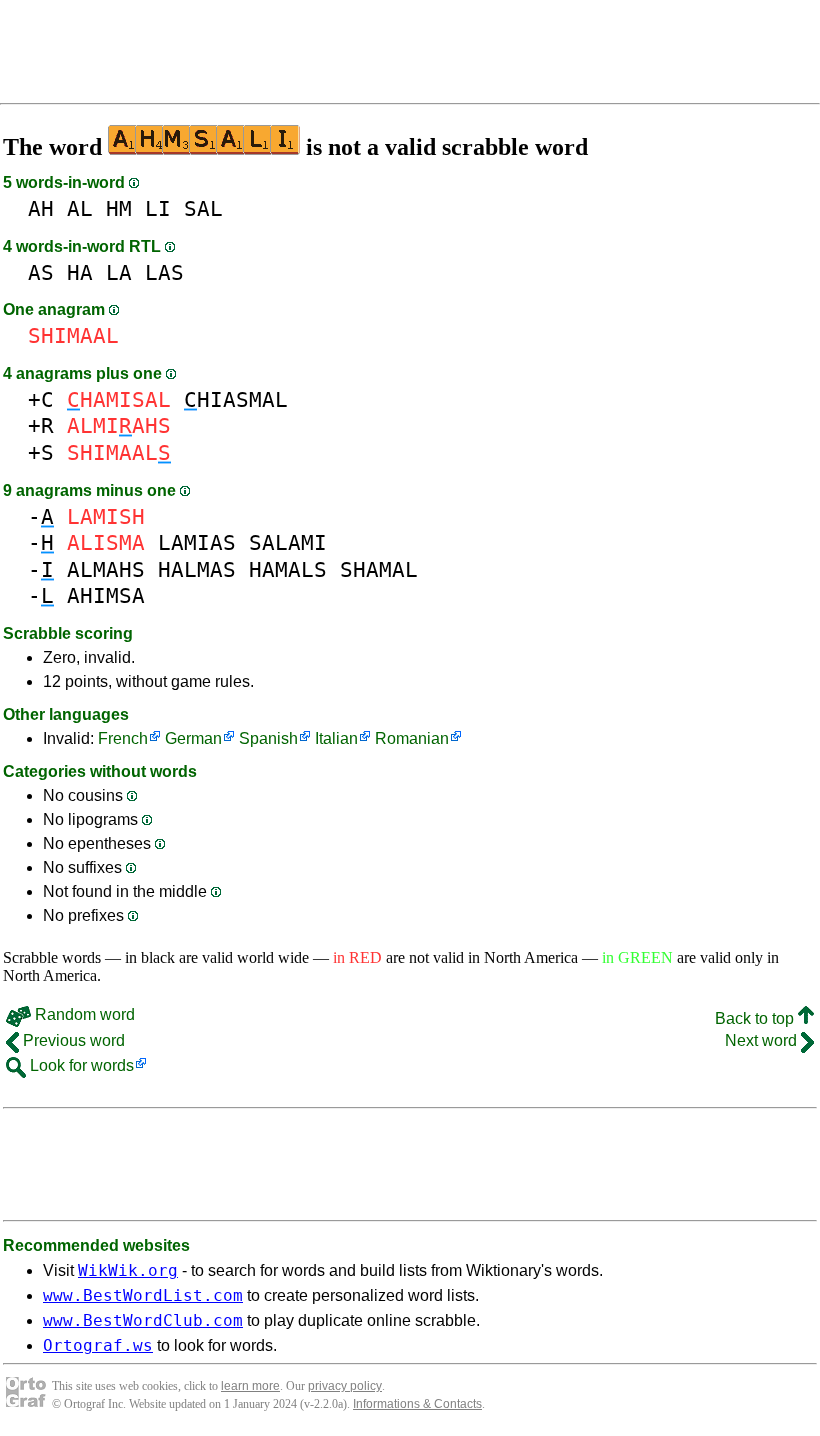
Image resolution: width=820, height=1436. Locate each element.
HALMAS (197, 569)
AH (41, 208)
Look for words (80, 1065)
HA (80, 272)
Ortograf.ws (98, 1345)
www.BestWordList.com (143, 1295)
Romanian (412, 738)
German (193, 738)
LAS (164, 272)
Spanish (268, 738)
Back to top (756, 1018)
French (123, 738)
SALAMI (288, 542)
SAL (203, 208)
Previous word (72, 1040)
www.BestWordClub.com (143, 1320)
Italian (336, 738)
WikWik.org (128, 1270)
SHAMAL (379, 569)
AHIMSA (106, 595)
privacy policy (345, 1386)
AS (41, 272)
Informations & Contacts (417, 1404)
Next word (763, 1040)
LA (119, 272)
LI (158, 208)
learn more (250, 1386)
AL (80, 208)
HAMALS (288, 569)
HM (119, 208)
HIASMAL (236, 399)
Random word (83, 1014)
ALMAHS (106, 569)
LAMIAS (197, 542)
